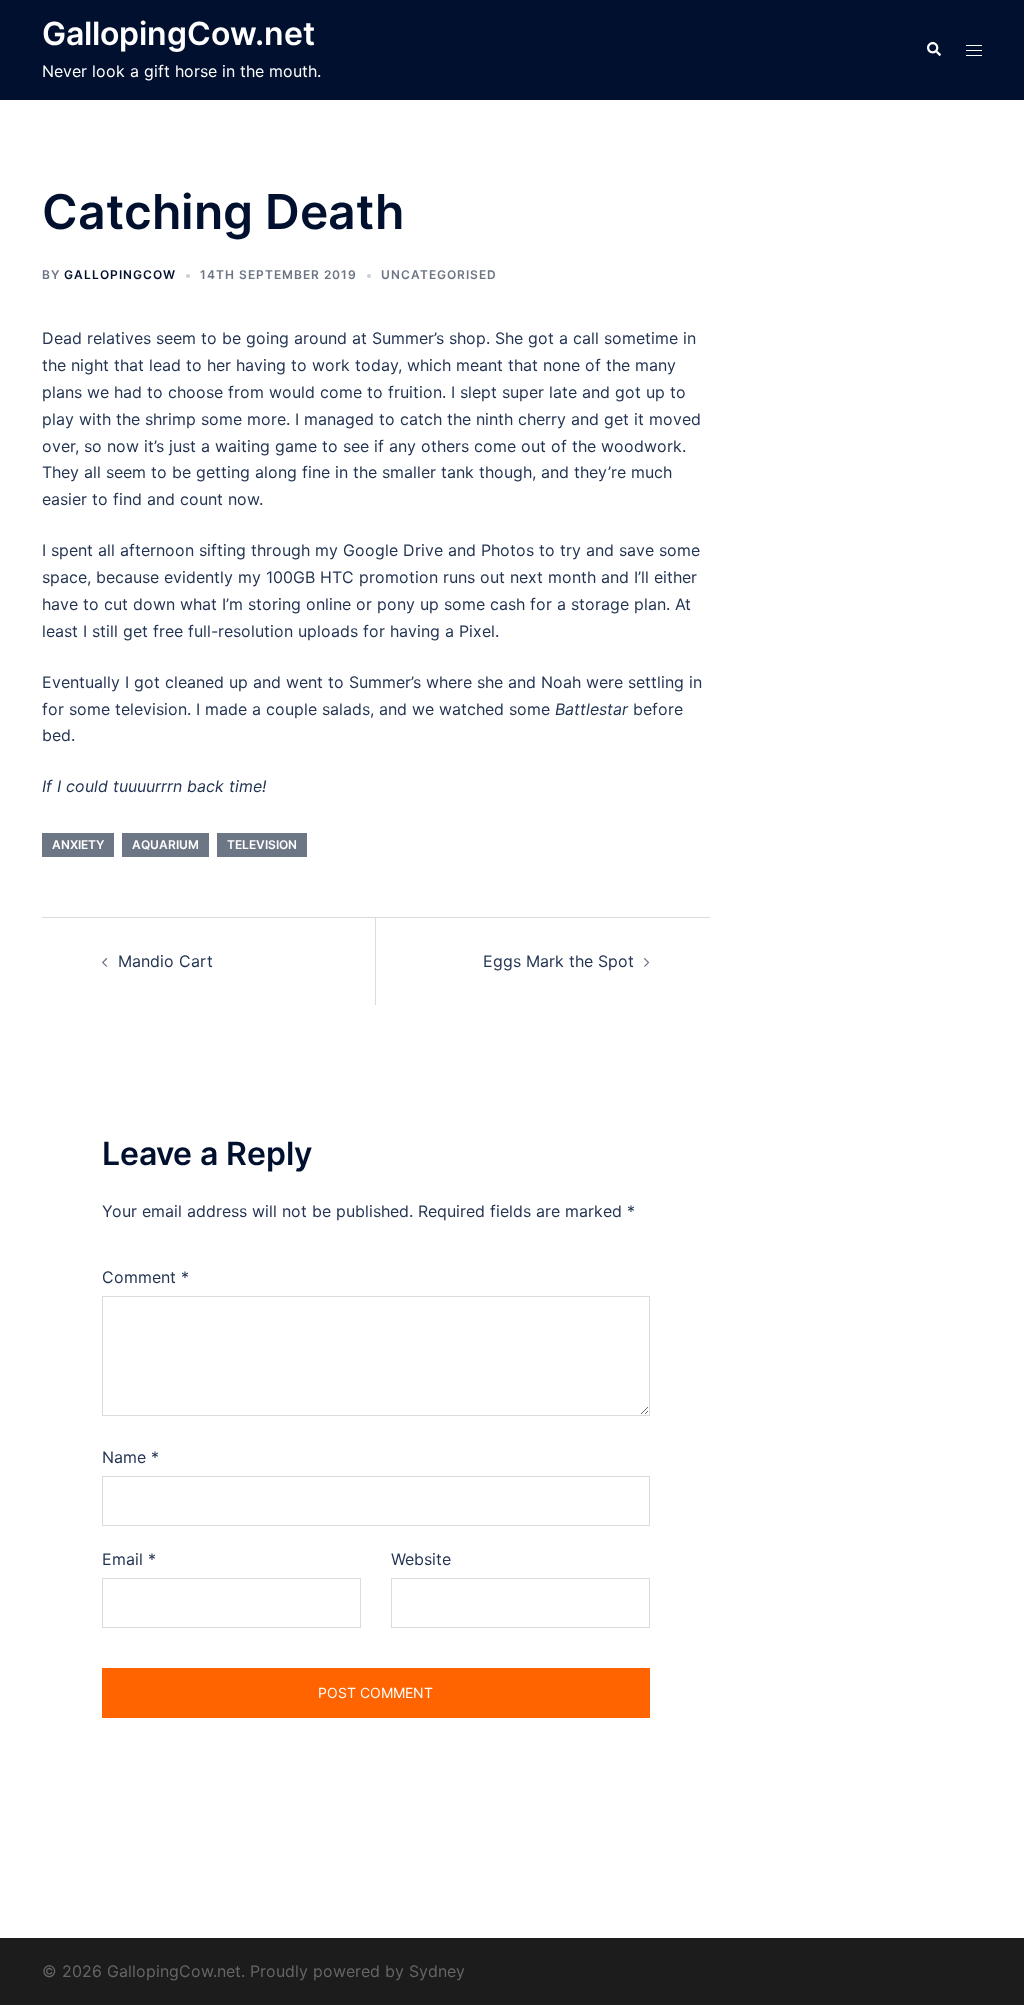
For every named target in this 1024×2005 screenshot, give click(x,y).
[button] (933, 50)
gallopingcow (120, 274)
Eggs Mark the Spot (558, 961)
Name (130, 1457)
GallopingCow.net (178, 33)
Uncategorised (439, 274)
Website (421, 1559)
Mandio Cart (165, 961)
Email (129, 1559)
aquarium (165, 844)
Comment (145, 1277)
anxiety (78, 844)
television (262, 844)
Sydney (437, 1971)
